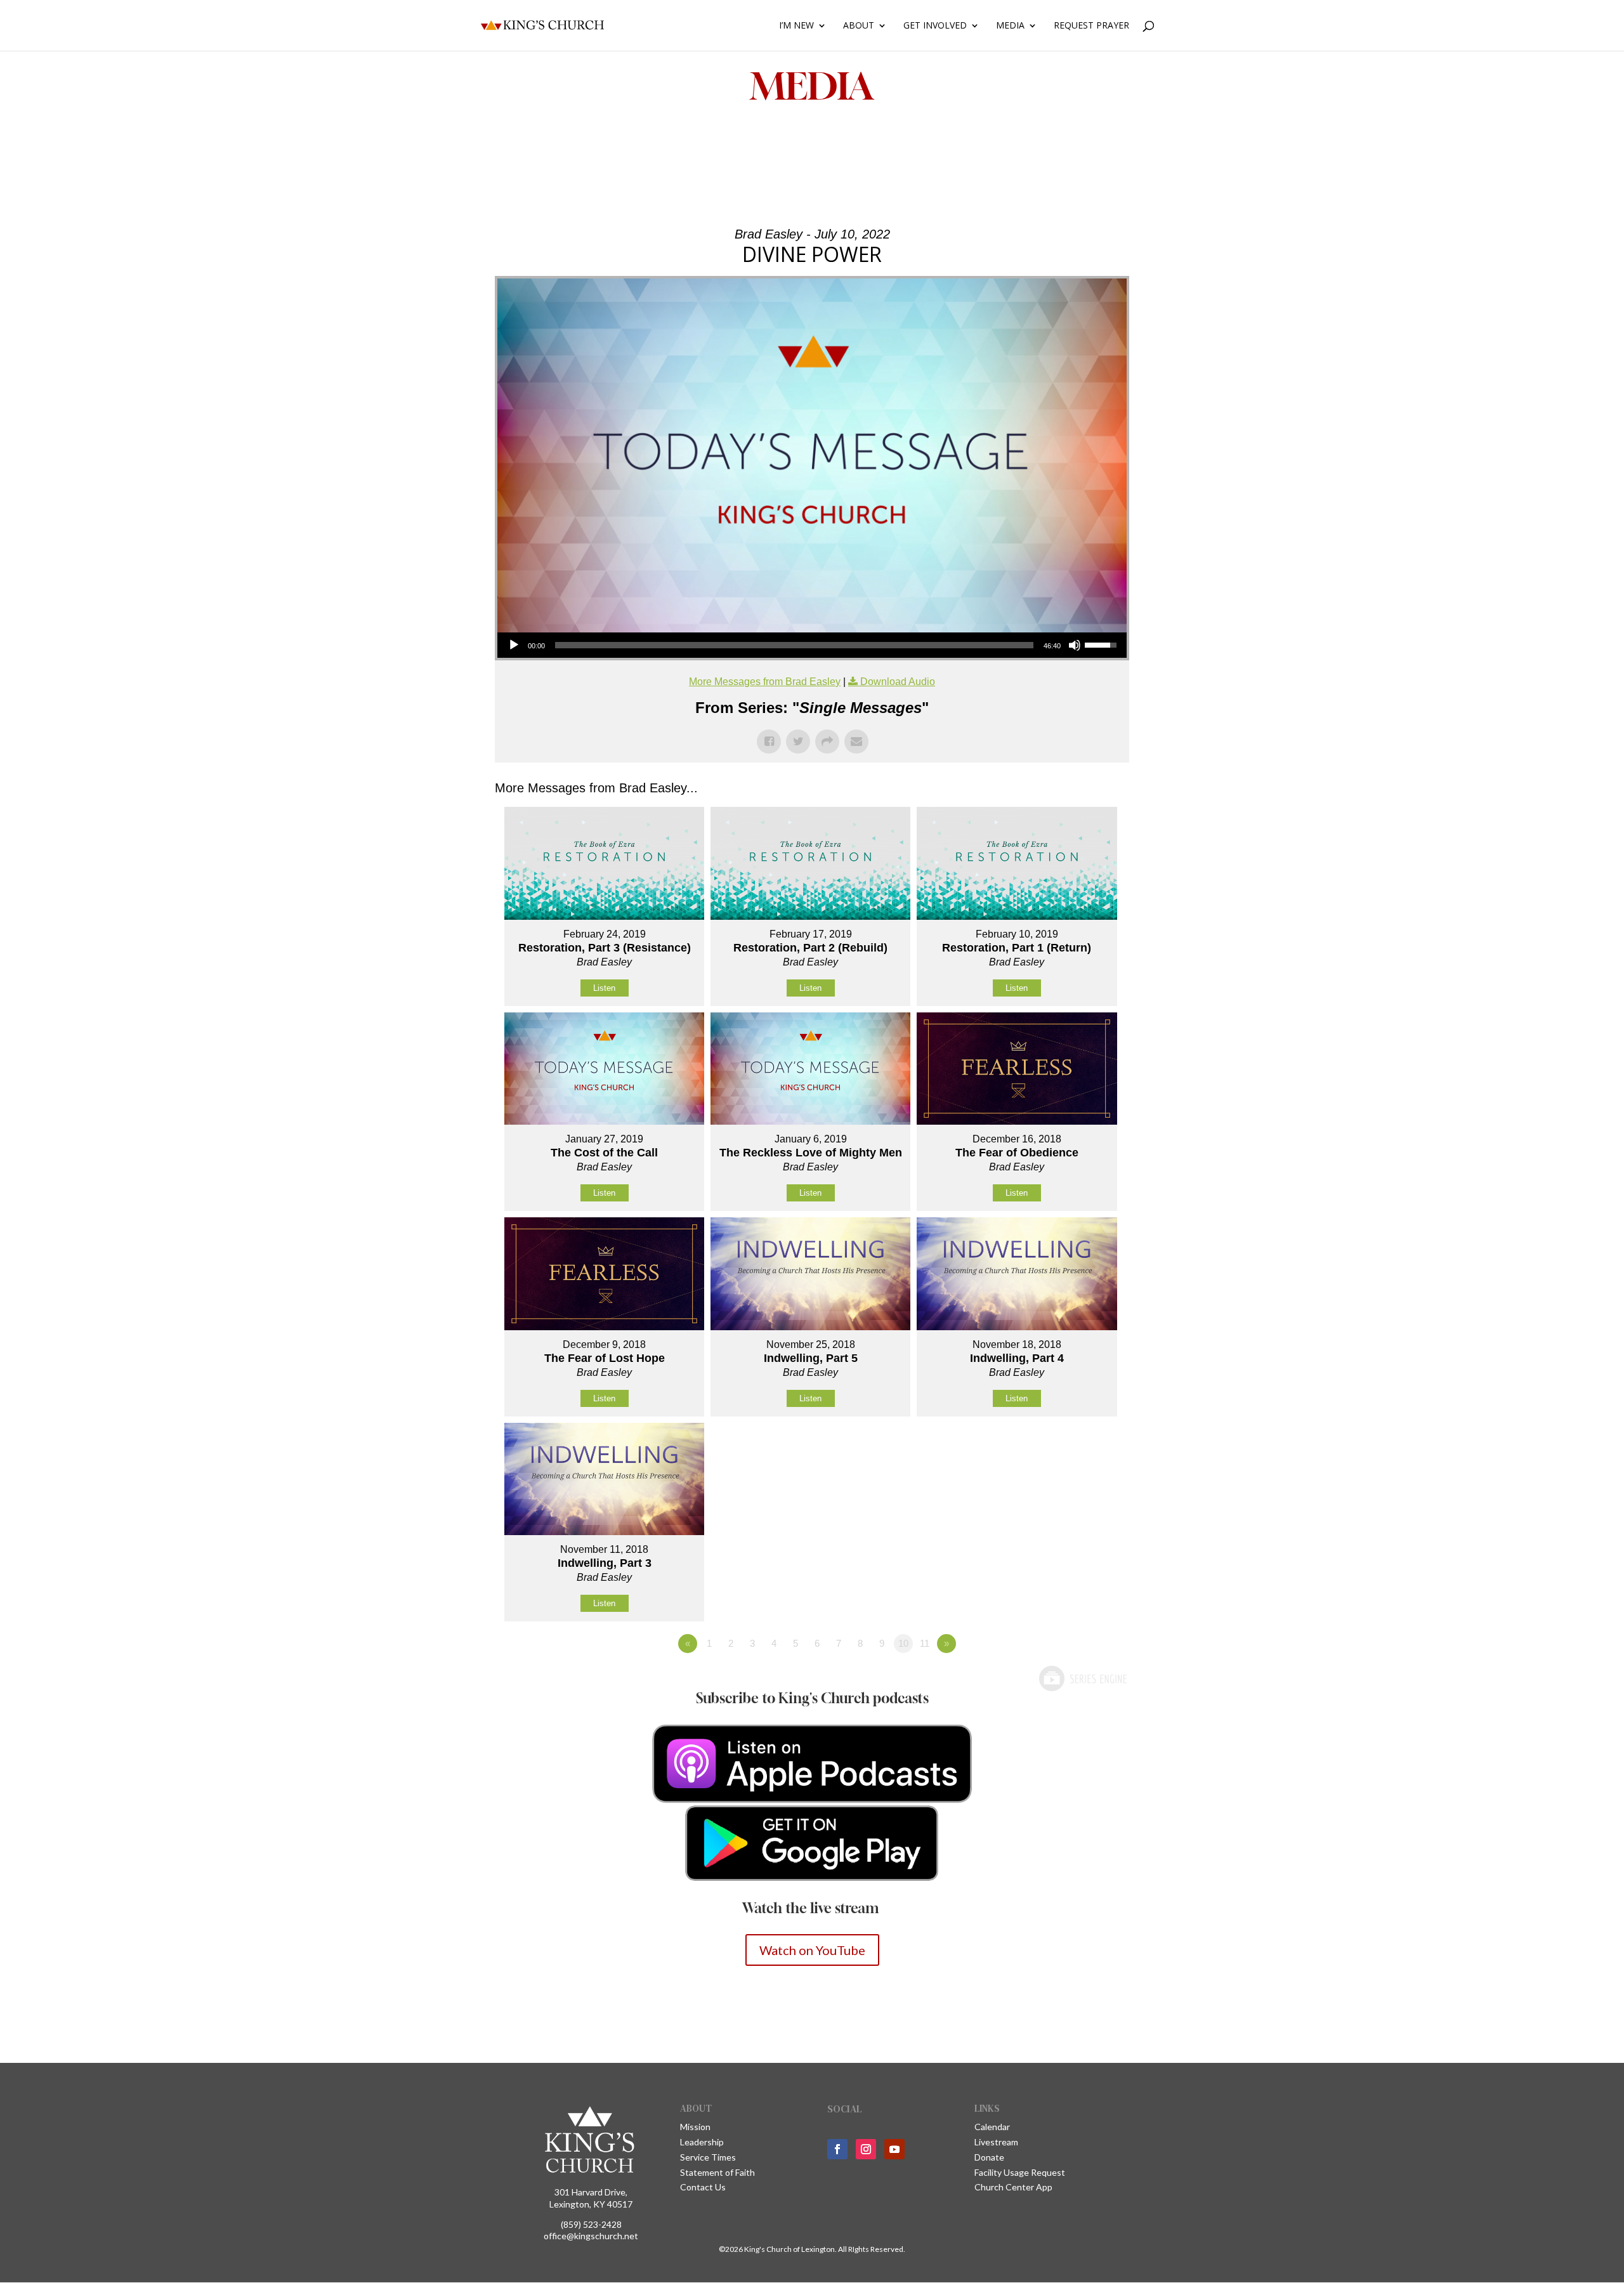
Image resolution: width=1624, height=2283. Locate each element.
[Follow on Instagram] (866, 2149)
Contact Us (703, 2187)
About (859, 26)
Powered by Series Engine (1082, 1678)
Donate (989, 2157)
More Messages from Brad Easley (765, 682)
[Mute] (1075, 645)
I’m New (796, 26)
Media (1010, 26)
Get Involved (935, 26)
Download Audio (898, 682)
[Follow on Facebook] (837, 2149)
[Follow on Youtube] (894, 2149)
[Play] (514, 645)
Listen (604, 988)
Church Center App (1013, 2187)
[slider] (794, 645)
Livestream (996, 2142)
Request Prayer (1091, 26)
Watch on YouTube (812, 1950)
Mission (695, 2127)
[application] (812, 645)
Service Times (708, 2157)
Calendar (992, 2127)
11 (925, 1643)
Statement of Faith (717, 2172)
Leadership (702, 2142)
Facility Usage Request (1020, 2172)
